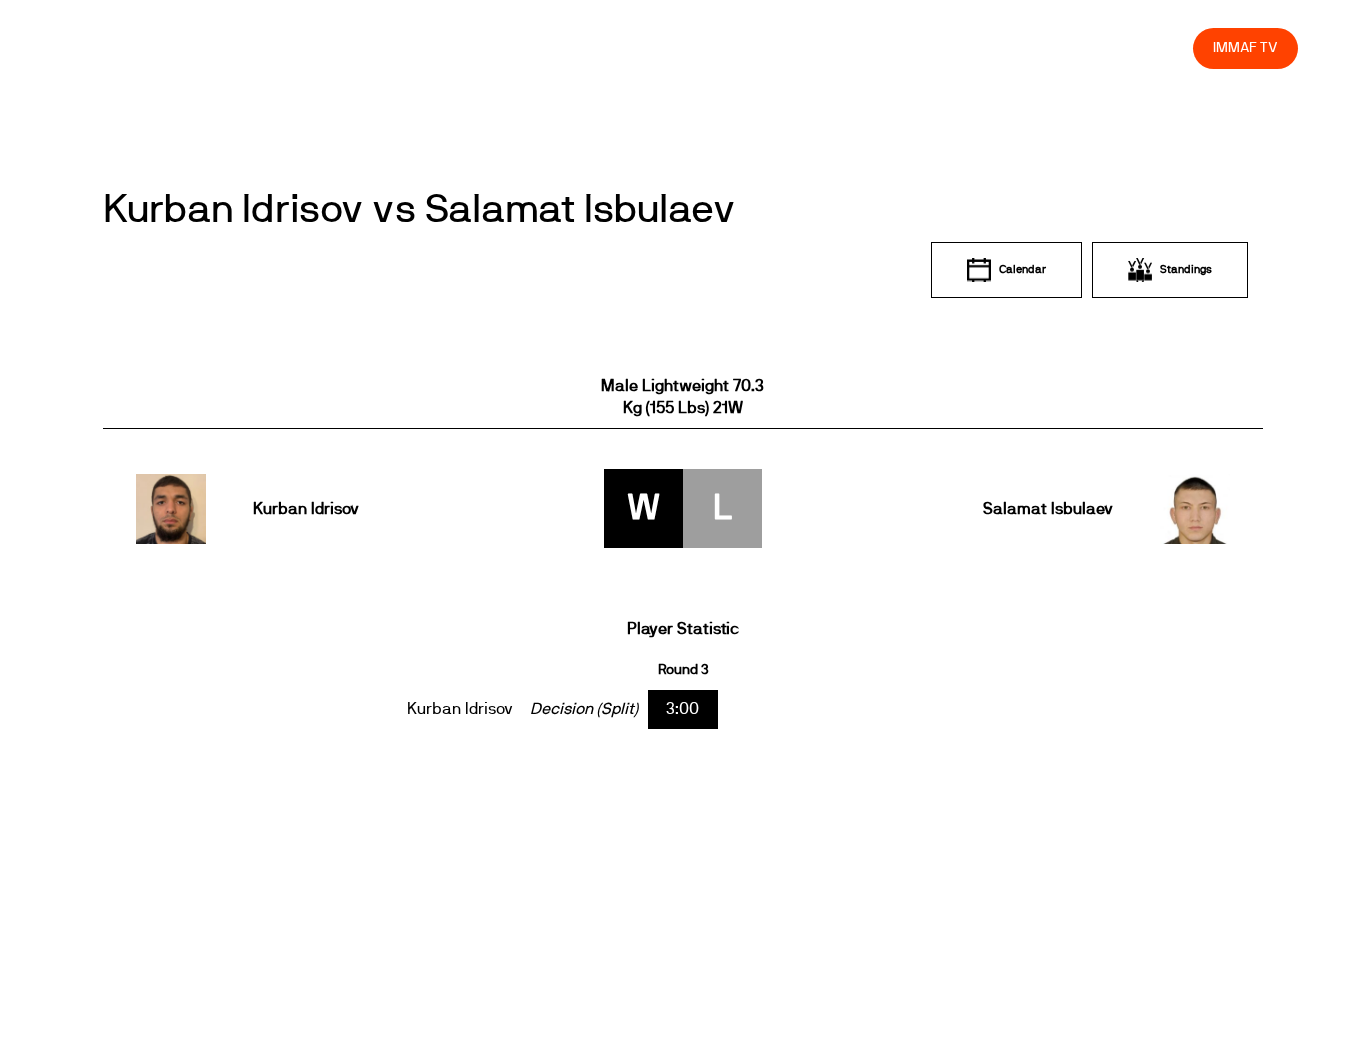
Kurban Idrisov (306, 509)
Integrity (1084, 47)
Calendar (1022, 269)
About (733, 47)
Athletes (999, 47)
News (591, 47)
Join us (918, 47)
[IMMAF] (115, 47)
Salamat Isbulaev (1047, 509)
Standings (1186, 269)
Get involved (824, 47)
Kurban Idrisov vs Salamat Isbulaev (419, 210)
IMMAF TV (1245, 47)
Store (1159, 47)
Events (662, 47)
